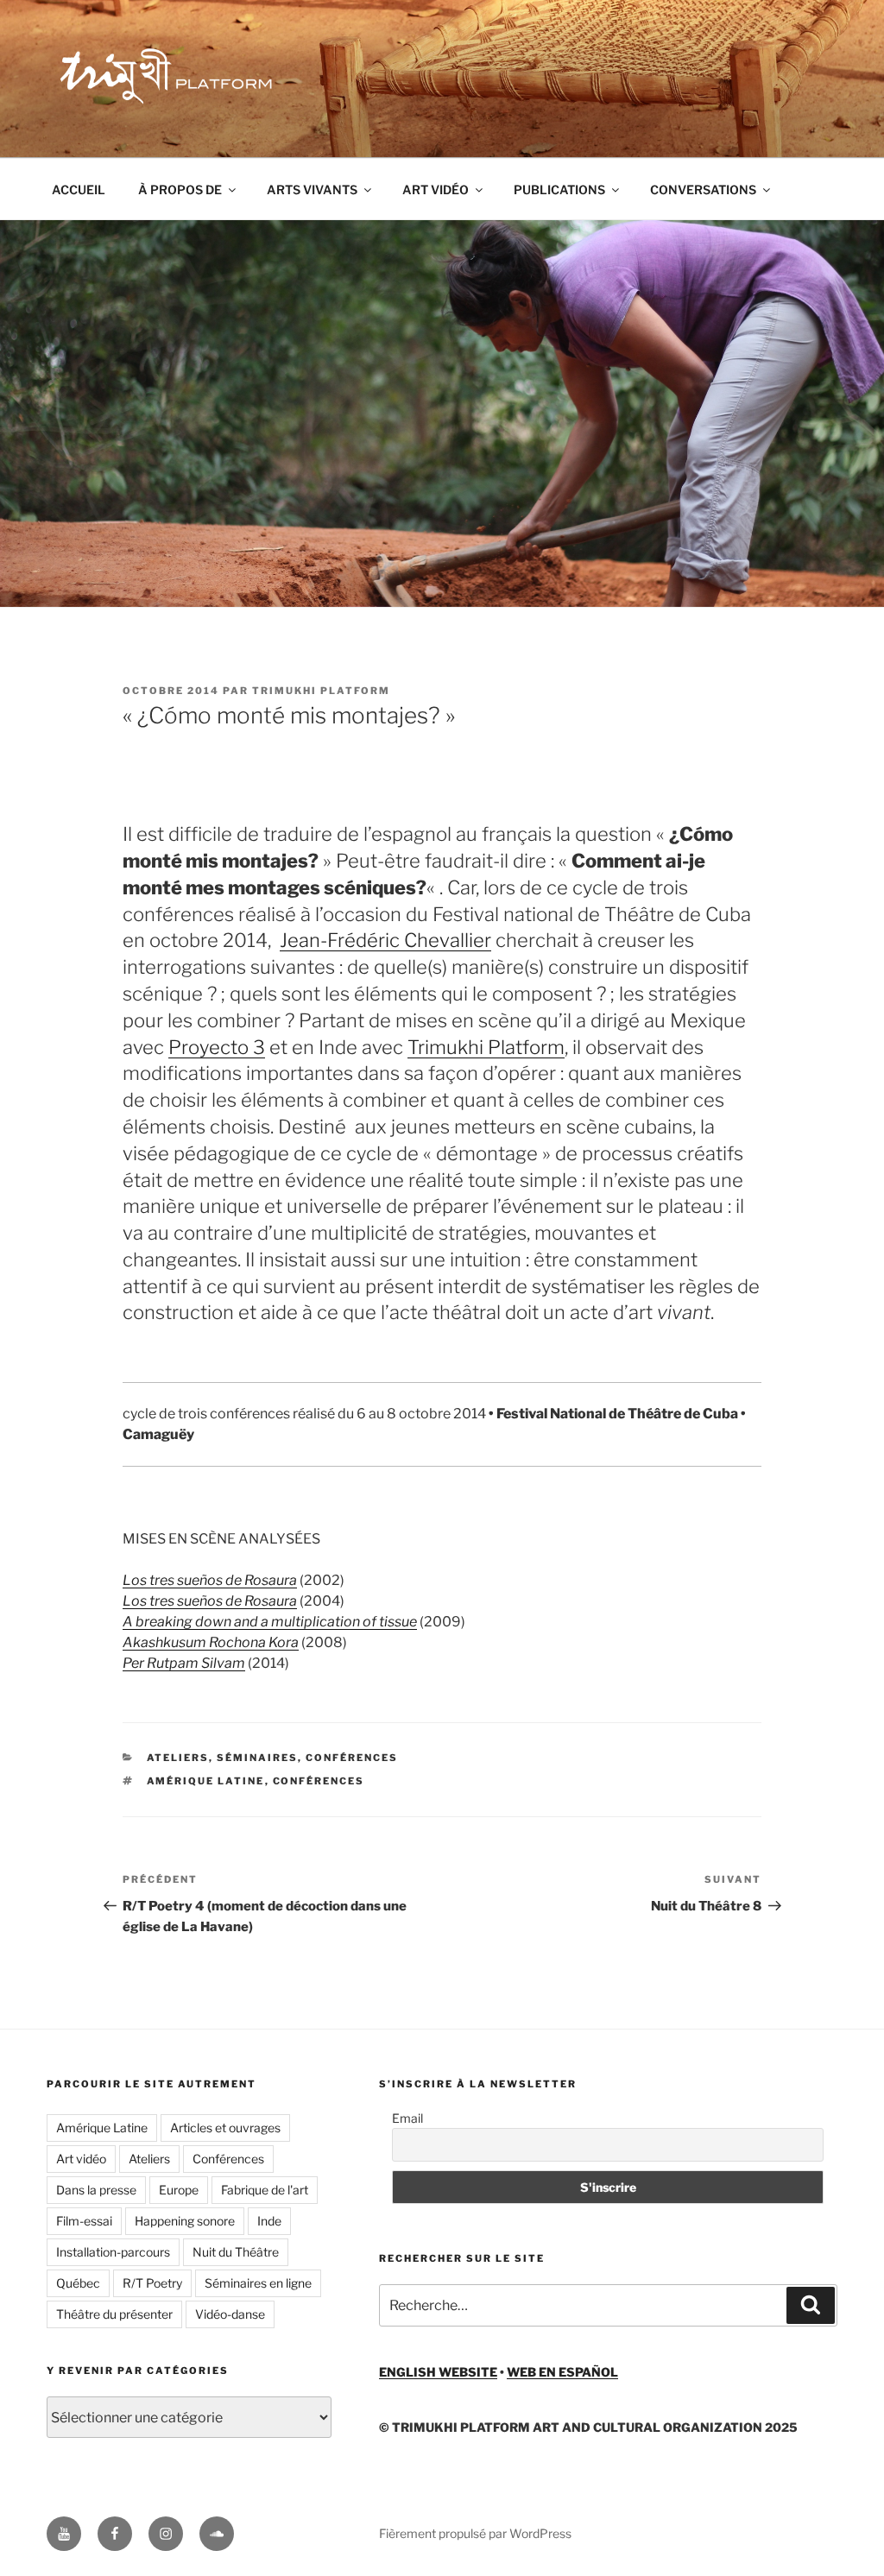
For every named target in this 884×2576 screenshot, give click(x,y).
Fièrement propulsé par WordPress (475, 2533)
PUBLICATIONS (559, 189)
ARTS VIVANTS (312, 189)
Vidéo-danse (230, 2314)
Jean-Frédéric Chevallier (385, 940)
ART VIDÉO (436, 189)
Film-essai (84, 2221)
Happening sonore (185, 2221)
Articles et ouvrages (225, 2128)
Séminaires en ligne (258, 2283)
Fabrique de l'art (265, 2190)
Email (407, 2118)
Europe (179, 2190)
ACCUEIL (79, 189)
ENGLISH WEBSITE (438, 2372)
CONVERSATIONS (703, 189)
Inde (269, 2221)
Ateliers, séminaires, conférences (273, 1758)
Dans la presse (96, 2190)
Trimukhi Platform (321, 691)
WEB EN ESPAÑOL (562, 2372)
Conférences (319, 1781)
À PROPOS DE (180, 189)
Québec (78, 2283)
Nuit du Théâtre (236, 2252)
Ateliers (149, 2159)
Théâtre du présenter (114, 2314)
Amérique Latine (206, 1781)
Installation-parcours (113, 2252)
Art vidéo (81, 2159)
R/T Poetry (152, 2283)
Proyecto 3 (217, 1047)
